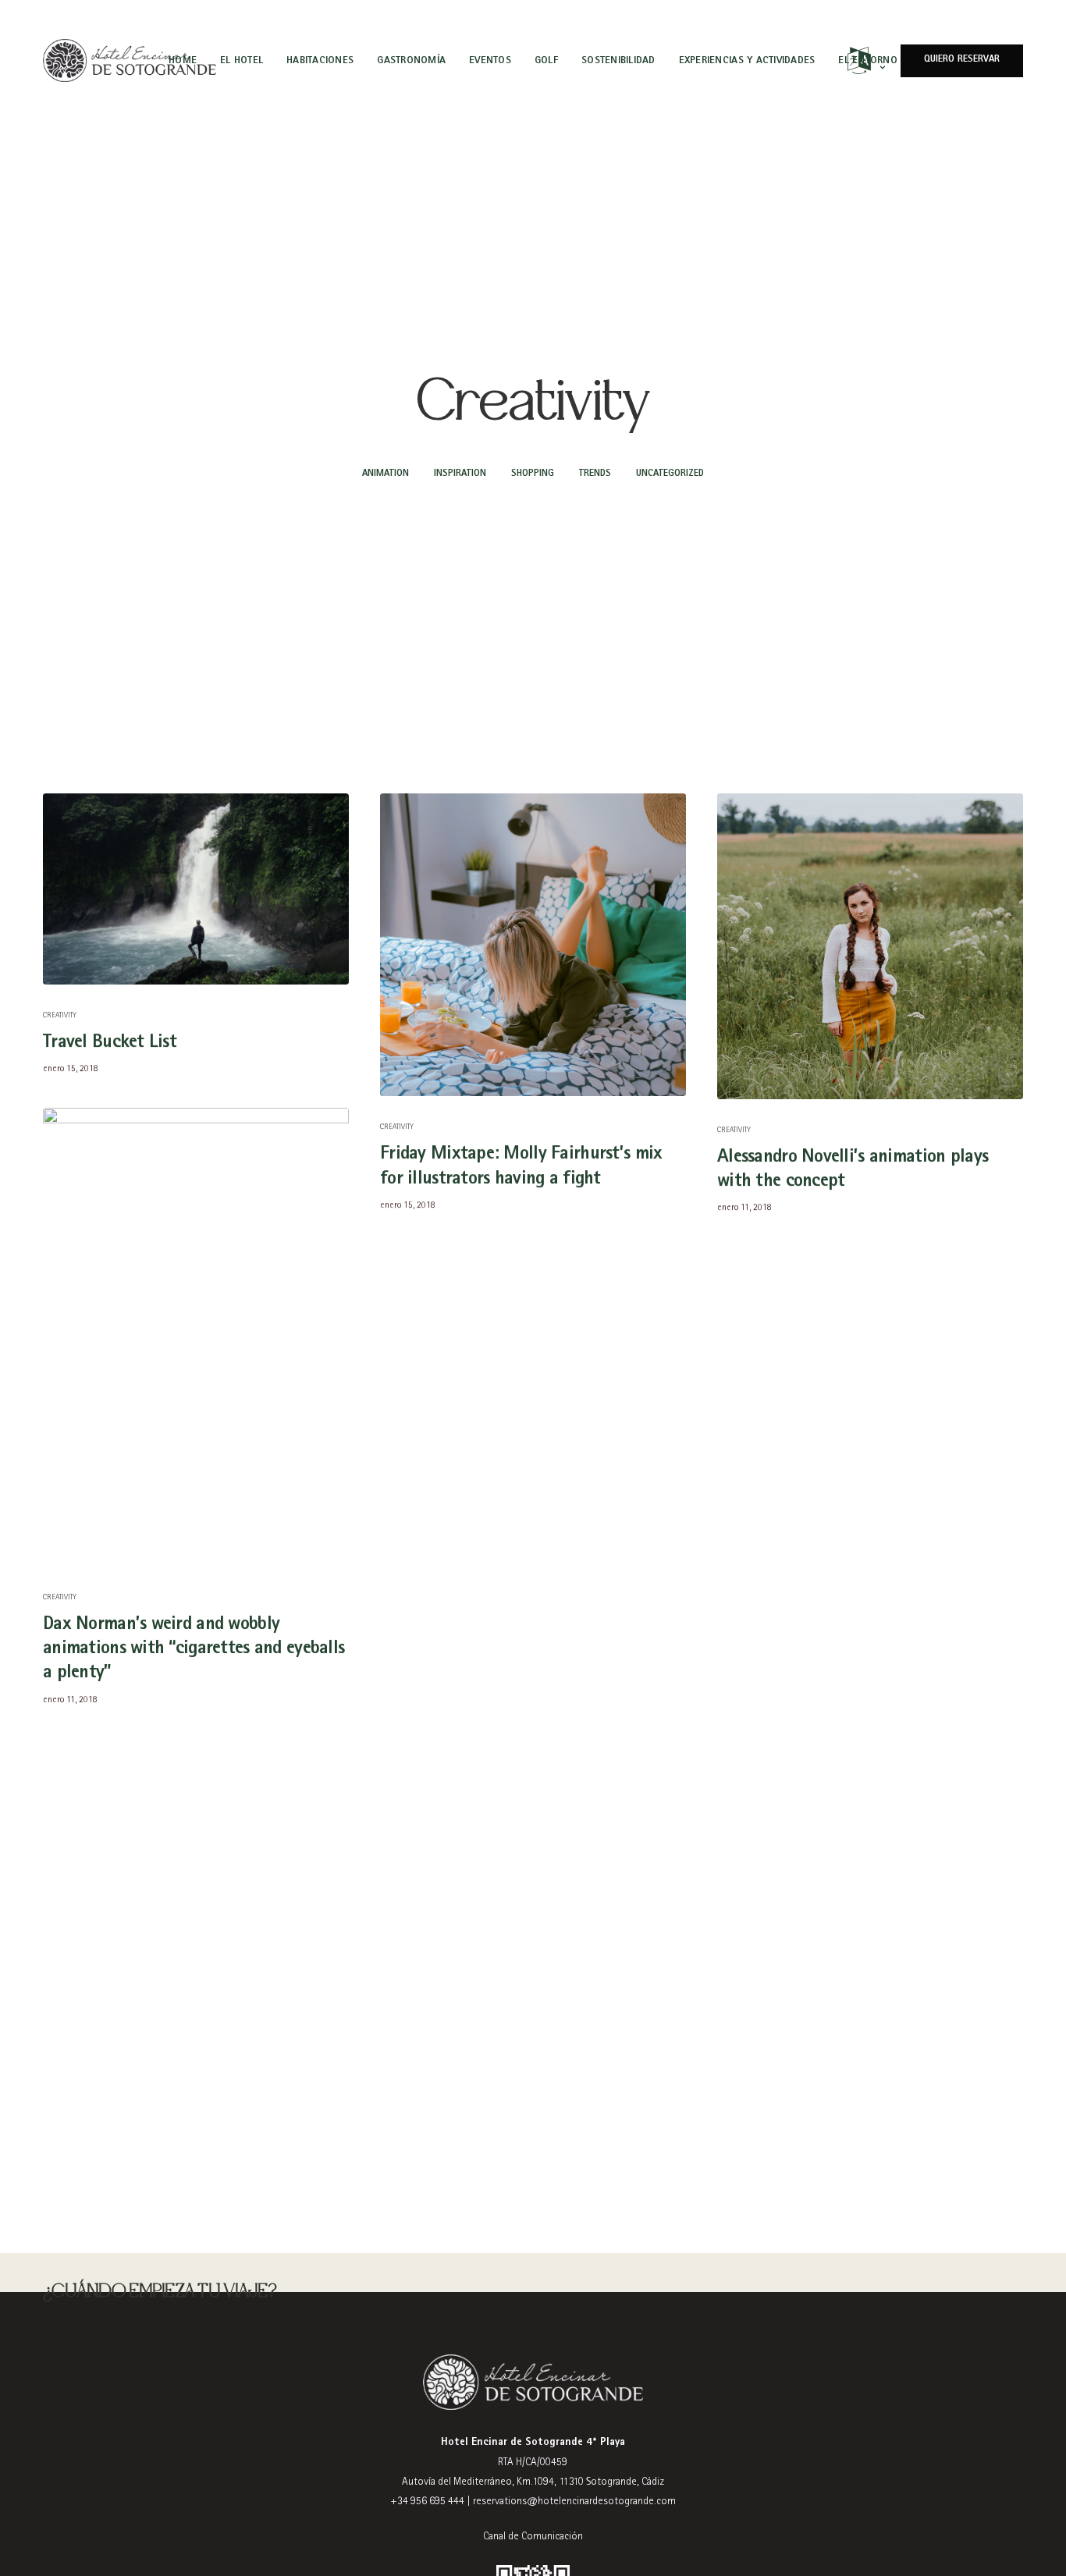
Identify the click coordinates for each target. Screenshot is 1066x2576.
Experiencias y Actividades (747, 60)
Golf (546, 60)
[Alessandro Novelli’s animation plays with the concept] (870, 946)
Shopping (533, 474)
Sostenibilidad (618, 60)
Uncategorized (670, 474)
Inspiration (460, 474)
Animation (386, 474)
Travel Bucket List (110, 1043)
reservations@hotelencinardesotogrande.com (574, 2502)
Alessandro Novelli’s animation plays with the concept (853, 1170)
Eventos (490, 60)
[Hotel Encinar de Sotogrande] (130, 61)
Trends (595, 474)
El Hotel (242, 60)
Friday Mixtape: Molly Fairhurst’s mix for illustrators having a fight (521, 1167)
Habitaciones (320, 60)
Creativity (60, 1016)
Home (183, 60)
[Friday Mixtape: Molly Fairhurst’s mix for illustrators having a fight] (533, 945)
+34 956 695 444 (427, 2502)
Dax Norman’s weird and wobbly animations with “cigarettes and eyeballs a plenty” (194, 1649)
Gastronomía (411, 60)
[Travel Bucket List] (196, 889)
